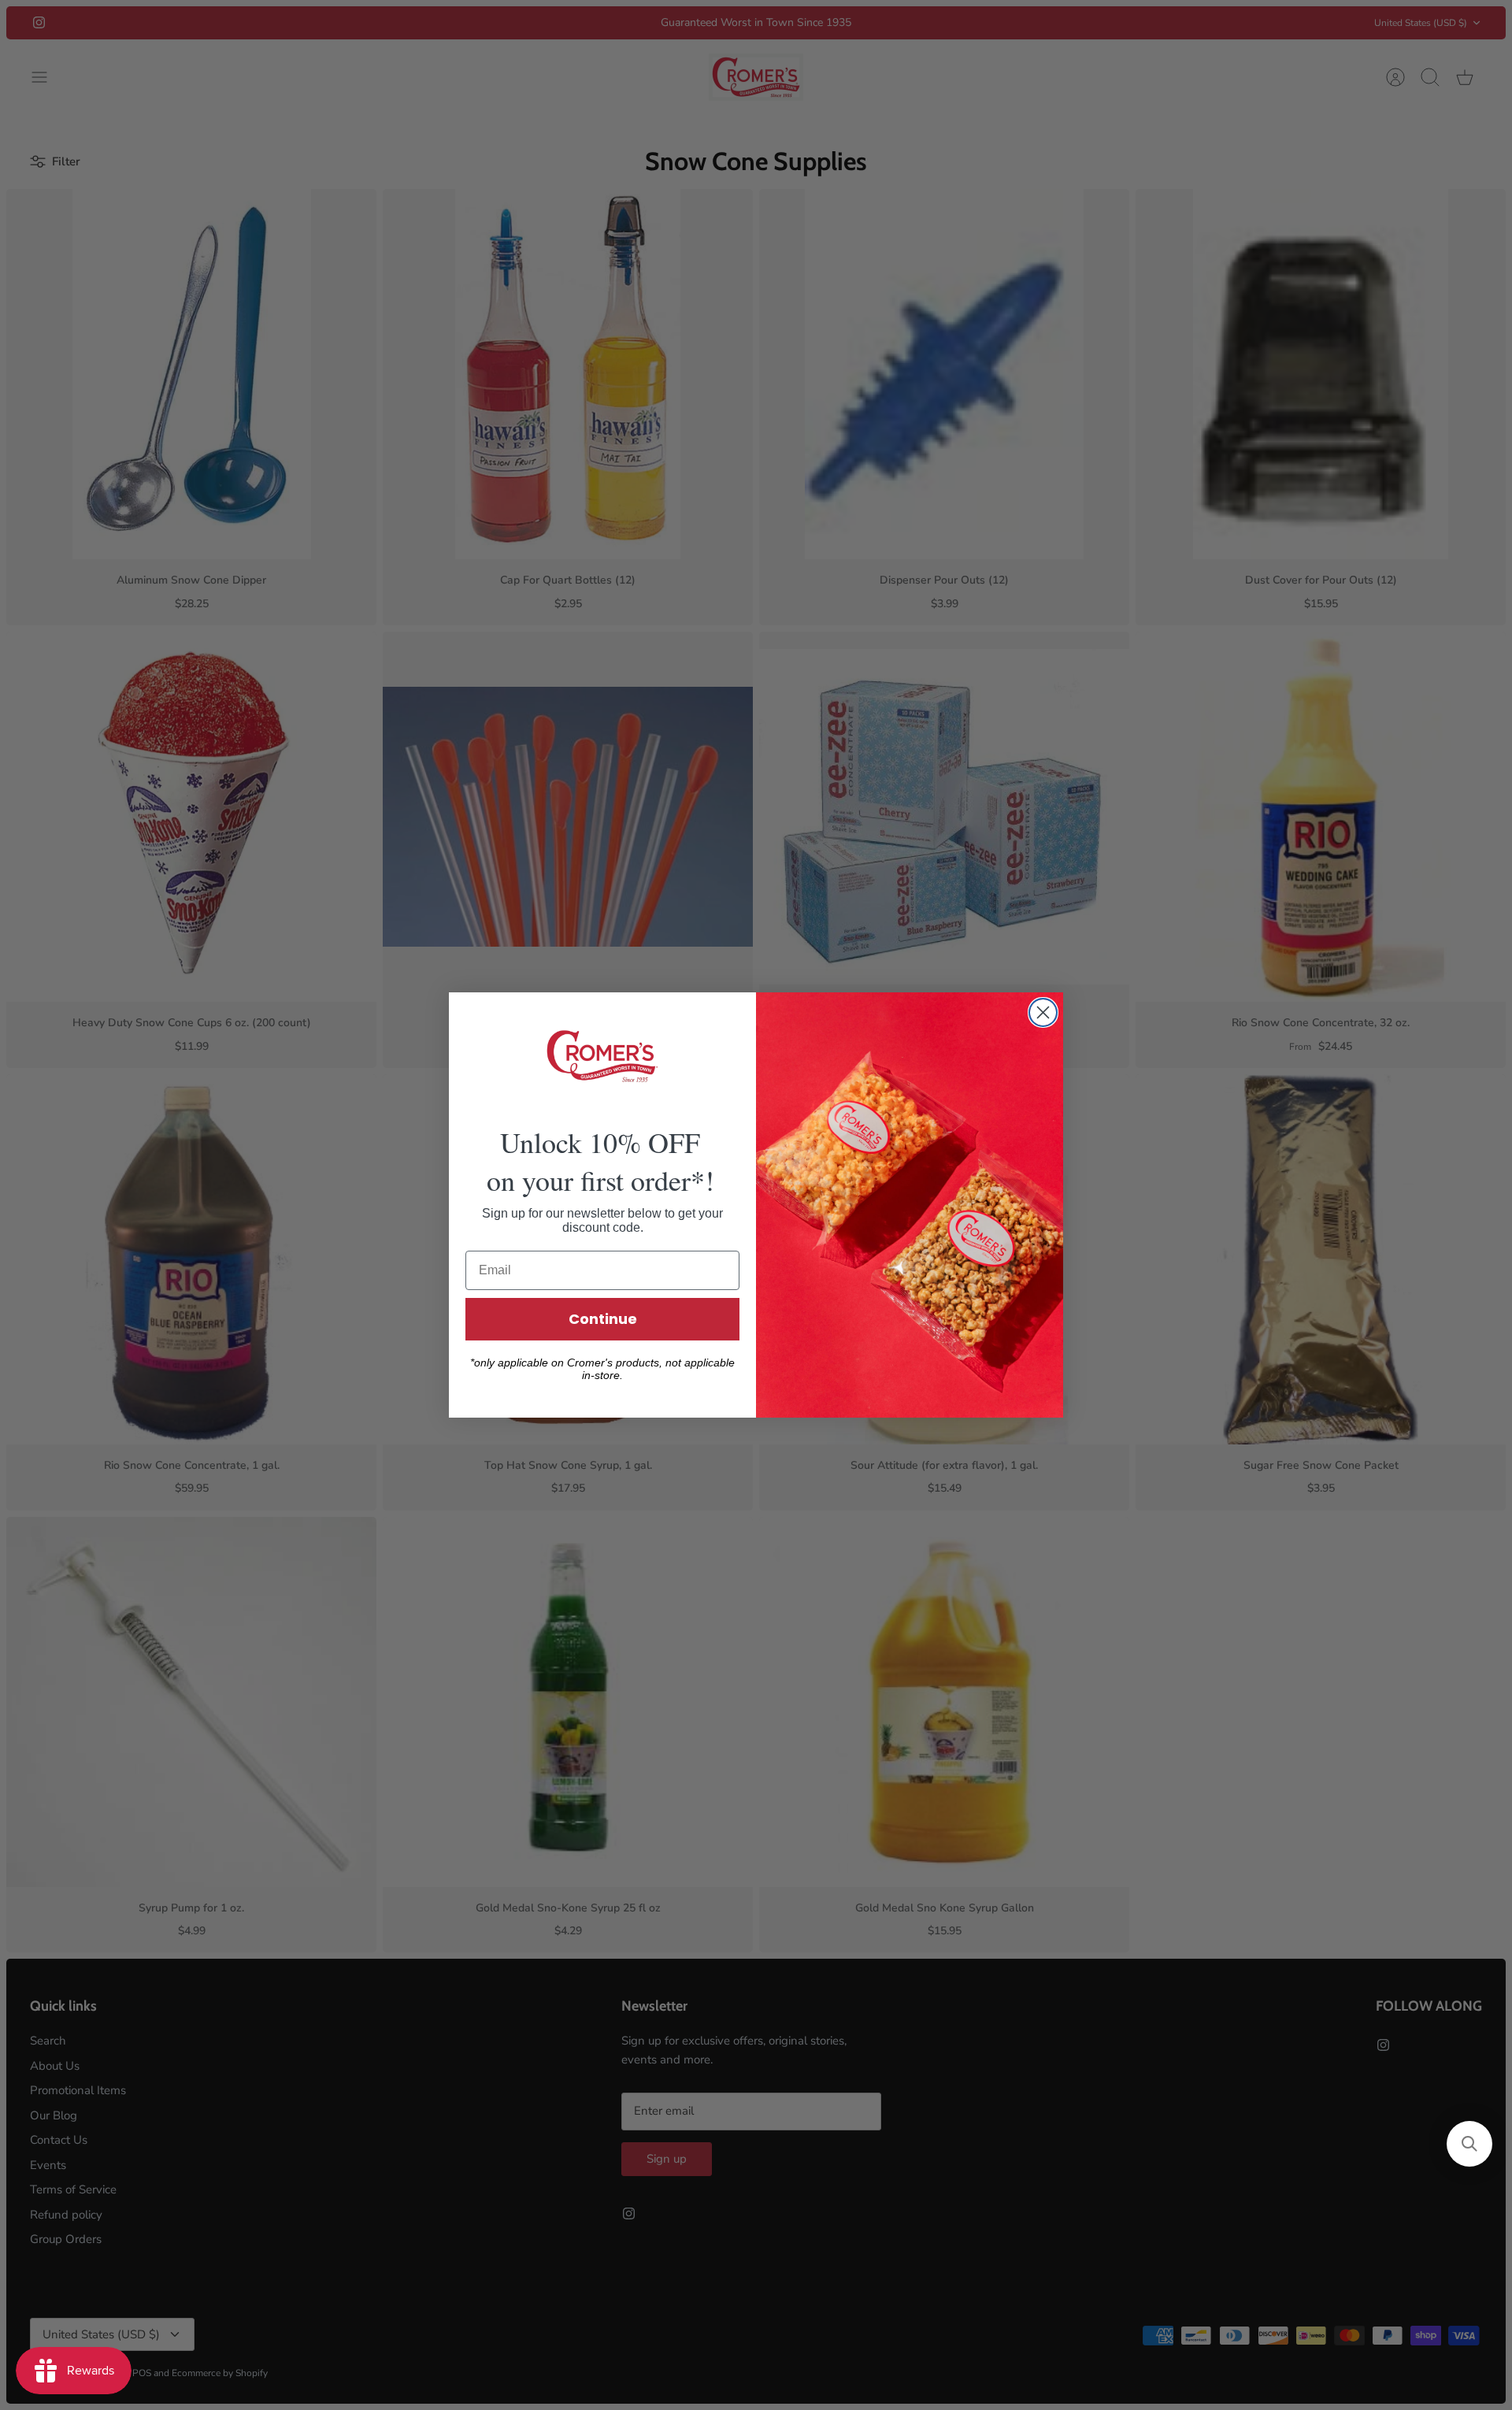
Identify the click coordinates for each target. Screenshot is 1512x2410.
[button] (1469, 2144)
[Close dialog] (1043, 1012)
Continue (603, 1319)
